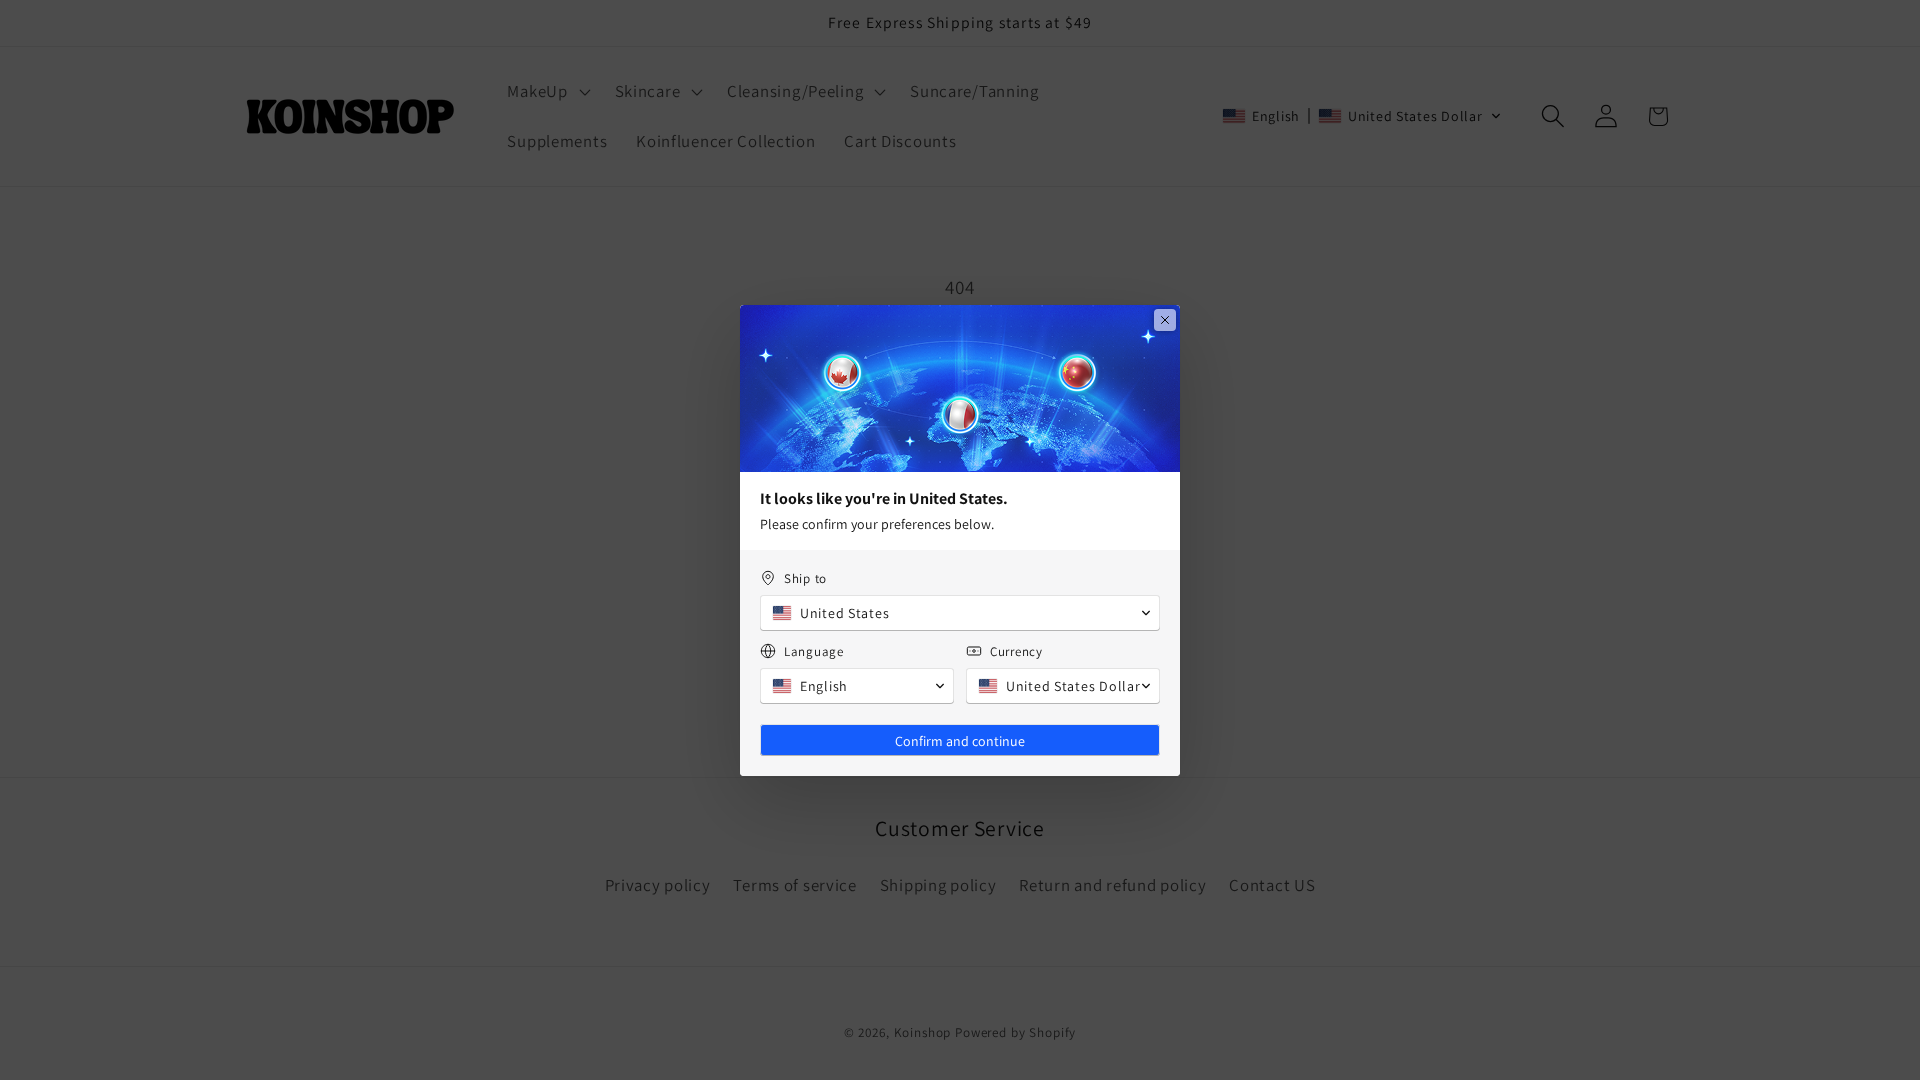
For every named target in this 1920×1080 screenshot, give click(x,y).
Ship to (805, 578)
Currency (1016, 651)
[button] (960, 613)
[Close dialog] (1165, 320)
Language (814, 651)
